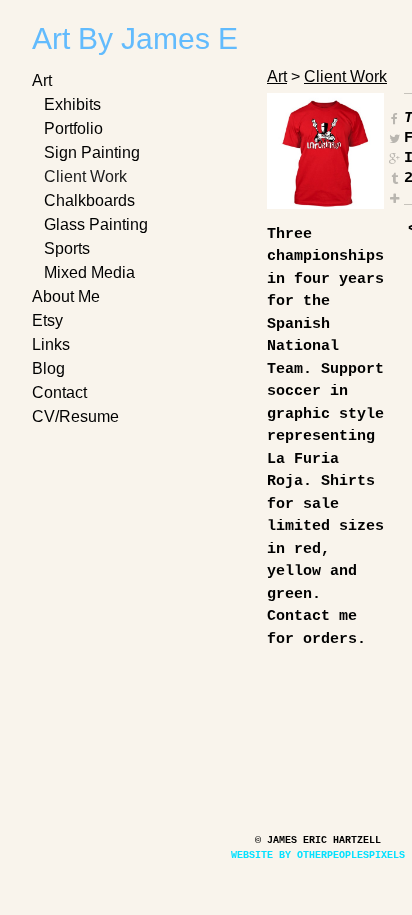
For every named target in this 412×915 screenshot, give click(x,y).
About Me (66, 296)
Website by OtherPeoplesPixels (318, 855)
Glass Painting (96, 224)
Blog (48, 368)
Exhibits (72, 104)
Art (42, 80)
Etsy (47, 320)
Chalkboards (89, 200)
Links (51, 344)
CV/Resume (75, 416)
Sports (67, 248)
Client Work (85, 176)
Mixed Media (89, 272)
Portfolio (73, 128)
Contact (59, 392)
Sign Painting (92, 152)
